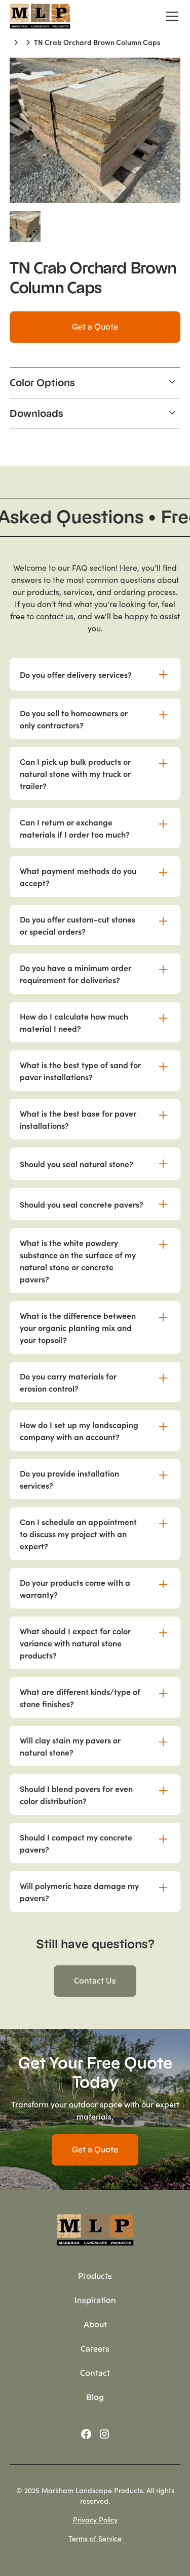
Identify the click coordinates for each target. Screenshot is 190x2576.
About (95, 2325)
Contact (95, 2373)
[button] (170, 16)
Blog (95, 2397)
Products (95, 2276)
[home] (40, 16)
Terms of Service (95, 2538)
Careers (95, 2349)
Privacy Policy (95, 2519)
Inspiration (95, 2300)
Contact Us (95, 1981)
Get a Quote (95, 327)
